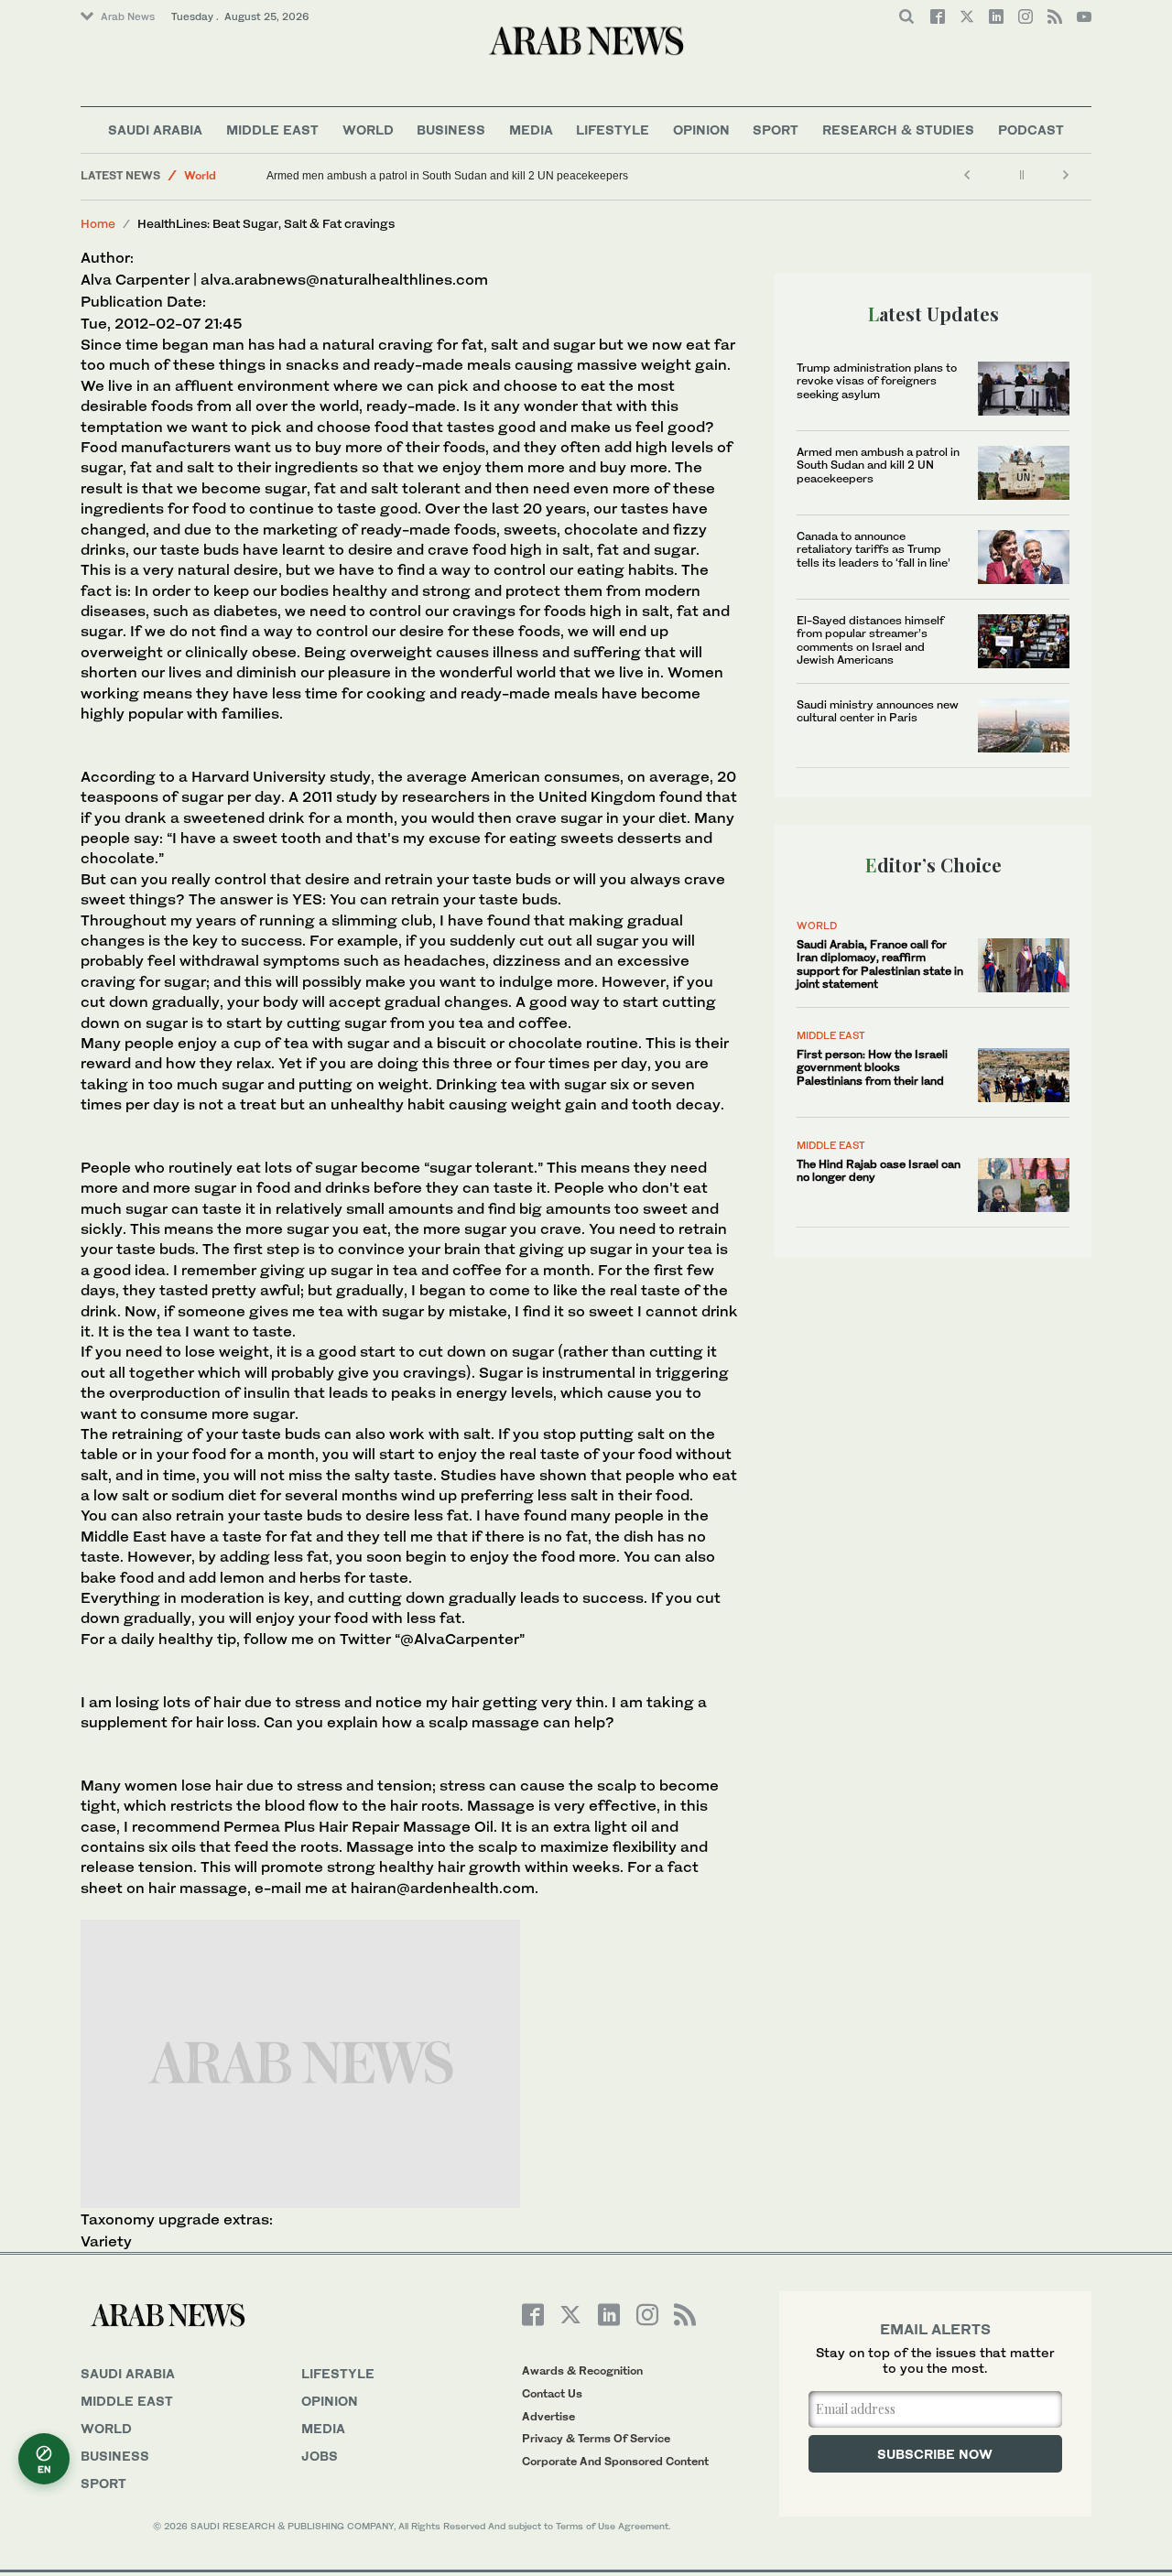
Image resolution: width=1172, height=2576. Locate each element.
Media (531, 130)
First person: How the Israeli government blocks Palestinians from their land (872, 1067)
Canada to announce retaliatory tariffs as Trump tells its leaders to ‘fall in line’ (874, 549)
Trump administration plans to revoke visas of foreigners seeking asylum (877, 381)
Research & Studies (898, 130)
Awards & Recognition (582, 2370)
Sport (776, 130)
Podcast (1031, 130)
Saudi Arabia (155, 130)
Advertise (548, 2416)
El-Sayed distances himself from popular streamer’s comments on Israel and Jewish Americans (870, 640)
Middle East (272, 130)
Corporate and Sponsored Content (615, 2461)
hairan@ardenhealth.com (443, 1888)
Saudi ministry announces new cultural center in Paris (878, 711)
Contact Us (552, 2393)
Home (98, 223)
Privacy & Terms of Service (596, 2438)
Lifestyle (613, 130)
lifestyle (338, 2373)
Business (451, 130)
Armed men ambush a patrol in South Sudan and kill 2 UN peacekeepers (447, 176)
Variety (106, 2241)
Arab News (128, 16)
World (368, 130)
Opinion (701, 130)
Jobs (320, 2456)
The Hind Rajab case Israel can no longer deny (879, 1170)
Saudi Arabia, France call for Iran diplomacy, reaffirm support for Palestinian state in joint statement (880, 964)
